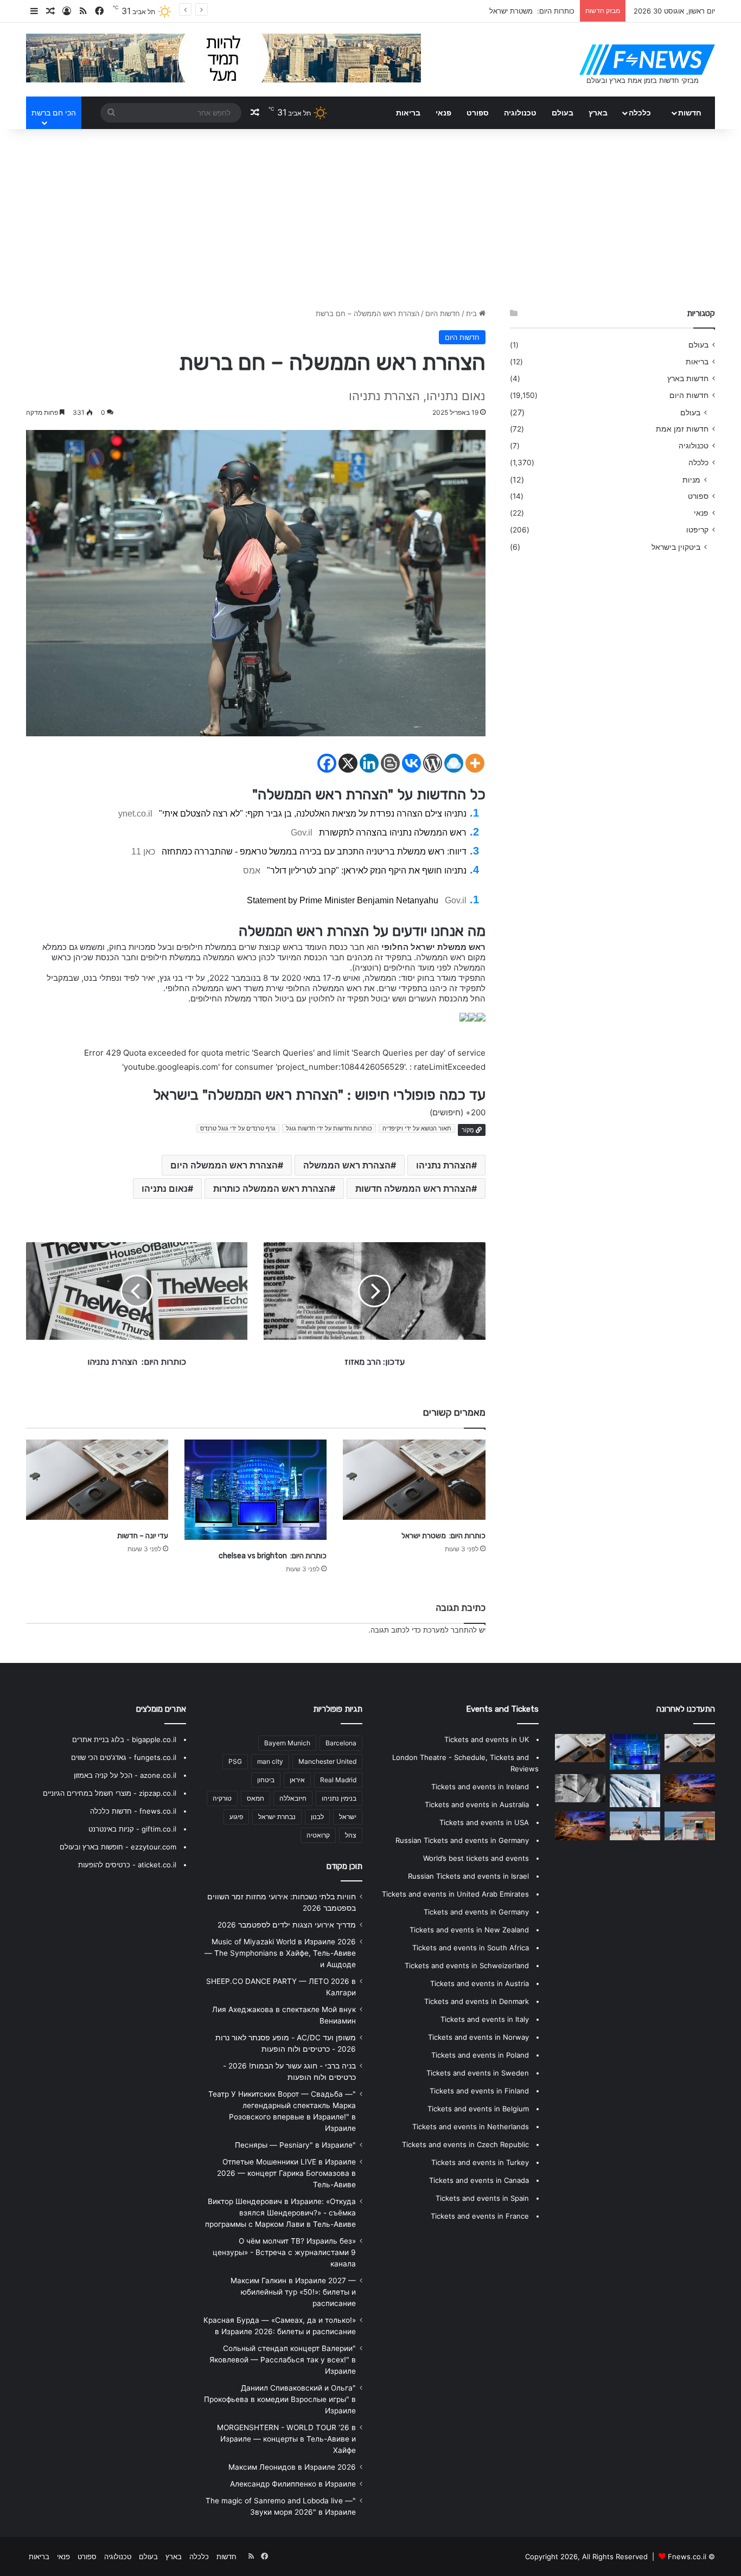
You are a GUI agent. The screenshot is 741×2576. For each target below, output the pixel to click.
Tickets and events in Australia (477, 1804)
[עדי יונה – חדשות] (97, 1480)
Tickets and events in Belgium (478, 2109)
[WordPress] (433, 763)
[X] (348, 763)
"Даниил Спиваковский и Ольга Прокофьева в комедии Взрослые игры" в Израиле (280, 2399)
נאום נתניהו (165, 1189)
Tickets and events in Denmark (477, 2001)
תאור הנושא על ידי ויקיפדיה (417, 1128)
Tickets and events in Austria (480, 1983)
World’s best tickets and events (476, 1858)
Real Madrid (338, 1780)
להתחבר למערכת (450, 1630)
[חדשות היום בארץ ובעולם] (647, 60)
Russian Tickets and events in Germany (462, 1840)
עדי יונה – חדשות (143, 1536)
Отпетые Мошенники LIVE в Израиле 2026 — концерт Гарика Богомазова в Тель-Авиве (286, 2173)
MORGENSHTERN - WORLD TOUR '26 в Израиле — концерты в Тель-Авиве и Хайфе (286, 2439)
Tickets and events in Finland (479, 2091)
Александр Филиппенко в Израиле (293, 2484)
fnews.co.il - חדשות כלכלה (133, 1811)
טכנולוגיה (520, 113)
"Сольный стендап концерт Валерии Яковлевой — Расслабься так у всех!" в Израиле (283, 2360)
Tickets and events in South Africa (471, 1948)
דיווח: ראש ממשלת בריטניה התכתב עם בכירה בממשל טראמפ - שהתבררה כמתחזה (314, 852)
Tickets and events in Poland (480, 2055)
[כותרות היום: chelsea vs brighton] (255, 1490)
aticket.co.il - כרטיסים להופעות (127, 1865)
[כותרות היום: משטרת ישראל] (414, 1480)
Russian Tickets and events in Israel (468, 1876)
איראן (297, 1780)
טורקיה (222, 1798)
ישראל (348, 1817)
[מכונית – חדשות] (690, 1788)
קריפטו (697, 530)
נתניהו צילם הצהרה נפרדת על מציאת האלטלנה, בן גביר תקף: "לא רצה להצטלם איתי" (313, 814)
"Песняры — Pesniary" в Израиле (295, 2145)
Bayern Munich (287, 1743)
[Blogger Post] (390, 763)
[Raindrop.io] (454, 763)
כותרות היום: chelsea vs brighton (520, 11)
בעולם (563, 113)
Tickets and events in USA (484, 1822)
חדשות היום (443, 313)
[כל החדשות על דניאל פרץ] (580, 1826)
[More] (475, 763)
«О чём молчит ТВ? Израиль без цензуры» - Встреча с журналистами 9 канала (284, 2252)
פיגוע (236, 1817)
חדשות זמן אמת (682, 429)
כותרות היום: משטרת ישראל (443, 1536)
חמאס (255, 1798)
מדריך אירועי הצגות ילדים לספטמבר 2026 (287, 1925)
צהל (351, 1835)
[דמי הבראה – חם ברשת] (635, 1791)
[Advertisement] (370, 216)
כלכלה (640, 113)
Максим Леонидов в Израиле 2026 (292, 2467)
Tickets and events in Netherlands (471, 2127)
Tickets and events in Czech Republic (465, 2144)
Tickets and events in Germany (476, 1912)
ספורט (478, 113)
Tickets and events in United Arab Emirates (455, 1894)
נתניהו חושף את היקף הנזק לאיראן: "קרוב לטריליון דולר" (367, 871)
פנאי (443, 113)
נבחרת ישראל (277, 1817)
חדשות (690, 113)
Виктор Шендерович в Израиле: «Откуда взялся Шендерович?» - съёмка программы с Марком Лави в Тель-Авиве (280, 2213)
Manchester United (327, 1761)
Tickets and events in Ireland (480, 1787)
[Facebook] (327, 763)
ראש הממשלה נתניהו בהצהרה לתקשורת (393, 833)
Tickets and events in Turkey (480, 2162)
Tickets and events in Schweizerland (467, 1965)
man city (270, 1761)
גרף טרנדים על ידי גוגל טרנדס (238, 1128)
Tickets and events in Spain (482, 2198)
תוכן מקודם (344, 1866)
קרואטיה (318, 1835)
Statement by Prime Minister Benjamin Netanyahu (343, 900)
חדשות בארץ (688, 378)
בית (472, 313)
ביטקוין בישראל (676, 547)
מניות (691, 480)
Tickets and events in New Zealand (469, 1930)
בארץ (598, 113)
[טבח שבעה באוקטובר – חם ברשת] (580, 1788)
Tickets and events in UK (487, 1739)
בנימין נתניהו (339, 1798)
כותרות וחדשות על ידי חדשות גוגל (329, 1128)
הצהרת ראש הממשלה (347, 1165)
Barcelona (341, 1743)
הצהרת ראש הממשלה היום (224, 1165)
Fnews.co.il (687, 2556)
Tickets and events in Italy (485, 2019)
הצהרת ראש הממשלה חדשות (413, 1189)
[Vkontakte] (411, 763)
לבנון (317, 1817)
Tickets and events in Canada (479, 2180)
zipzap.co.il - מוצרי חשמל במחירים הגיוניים (110, 1793)
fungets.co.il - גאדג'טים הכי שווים (124, 1757)
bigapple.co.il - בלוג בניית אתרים (124, 1739)
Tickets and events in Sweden (478, 2073)
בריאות (408, 113)
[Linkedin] (369, 763)
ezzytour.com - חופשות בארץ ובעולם (118, 1847)
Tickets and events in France (480, 2216)
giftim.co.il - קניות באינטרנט (132, 1829)
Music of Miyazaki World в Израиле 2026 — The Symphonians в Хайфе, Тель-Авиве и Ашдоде (280, 1953)
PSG (235, 1761)
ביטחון (266, 1780)
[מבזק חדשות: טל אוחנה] (690, 1826)
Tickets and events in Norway (478, 2037)
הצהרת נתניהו (444, 1165)
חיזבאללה (293, 1798)
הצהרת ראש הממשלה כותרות (272, 1189)
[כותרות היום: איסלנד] (635, 1826)
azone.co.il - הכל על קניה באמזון (125, 1775)
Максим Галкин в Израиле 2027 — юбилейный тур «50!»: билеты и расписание (293, 2292)
